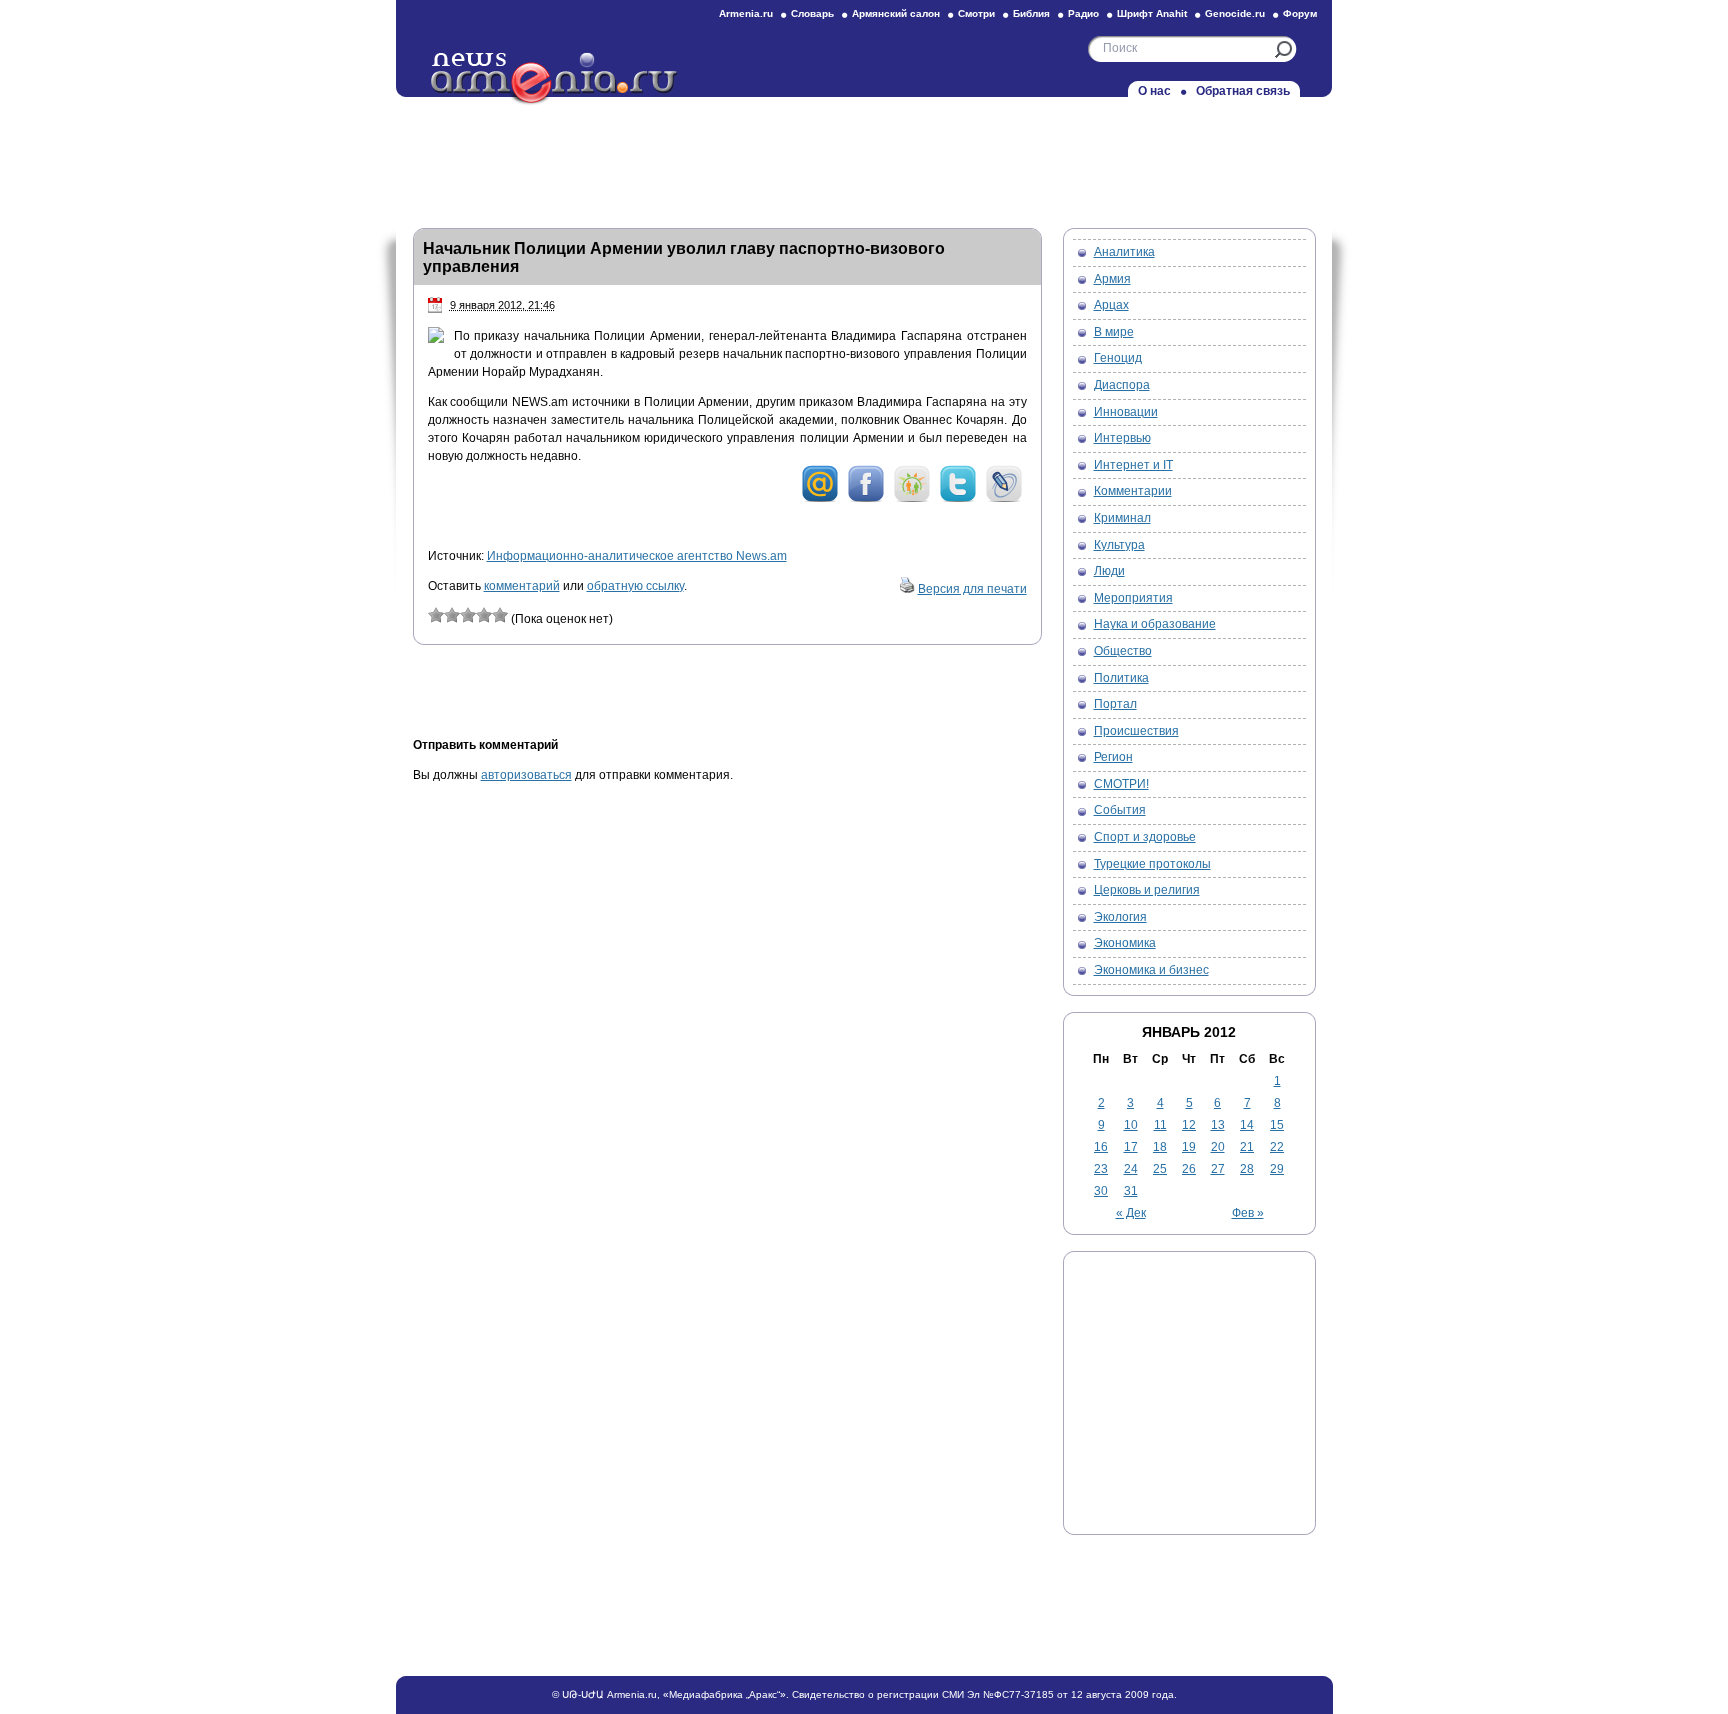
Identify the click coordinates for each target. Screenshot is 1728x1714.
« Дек (1131, 1213)
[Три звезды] (468, 615)
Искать (1283, 49)
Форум (1300, 13)
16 (1101, 1147)
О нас (1154, 91)
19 (1189, 1147)
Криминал (1122, 518)
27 (1218, 1169)
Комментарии (1133, 491)
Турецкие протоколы (1152, 864)
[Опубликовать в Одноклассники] (912, 499)
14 (1247, 1125)
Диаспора (1122, 385)
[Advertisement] (864, 157)
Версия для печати (972, 589)
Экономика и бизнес (1151, 970)
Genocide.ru (1235, 13)
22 (1277, 1147)
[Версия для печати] (907, 589)
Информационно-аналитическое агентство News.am (637, 556)
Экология (1120, 917)
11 (1160, 1125)
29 (1277, 1169)
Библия (1031, 13)
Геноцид (1118, 358)
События (1120, 810)
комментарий (522, 586)
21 (1247, 1147)
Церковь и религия (1147, 890)
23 (1101, 1169)
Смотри (976, 13)
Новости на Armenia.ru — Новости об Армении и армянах (555, 79)
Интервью (1122, 438)
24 (1131, 1169)
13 (1218, 1125)
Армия (1112, 279)
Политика (1121, 678)
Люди (1109, 571)
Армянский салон (896, 13)
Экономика (1125, 943)
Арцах (1111, 305)
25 (1160, 1169)
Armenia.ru (746, 13)
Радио (1083, 13)
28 (1247, 1169)
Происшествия (1136, 731)
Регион (1113, 757)
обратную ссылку (635, 586)
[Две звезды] (452, 615)
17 (1131, 1147)
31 (1131, 1191)
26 (1189, 1169)
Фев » (1248, 1213)
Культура (1119, 545)
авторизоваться (526, 775)
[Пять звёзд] (500, 615)
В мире (1114, 332)
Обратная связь (1243, 91)
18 (1160, 1147)
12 (1189, 1125)
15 (1277, 1125)
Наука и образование (1155, 624)
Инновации (1126, 412)
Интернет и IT (1133, 465)
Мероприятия (1133, 598)
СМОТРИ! (1121, 784)
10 (1131, 1125)
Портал (1115, 704)
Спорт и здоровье (1145, 837)
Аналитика (1124, 252)
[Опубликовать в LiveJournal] (1004, 499)
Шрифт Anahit (1152, 13)
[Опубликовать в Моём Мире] (820, 499)
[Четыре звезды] (484, 615)
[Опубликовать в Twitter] (958, 499)
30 (1101, 1191)
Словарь (812, 13)
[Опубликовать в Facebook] (866, 499)
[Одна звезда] (436, 615)
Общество (1123, 651)
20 (1218, 1147)
